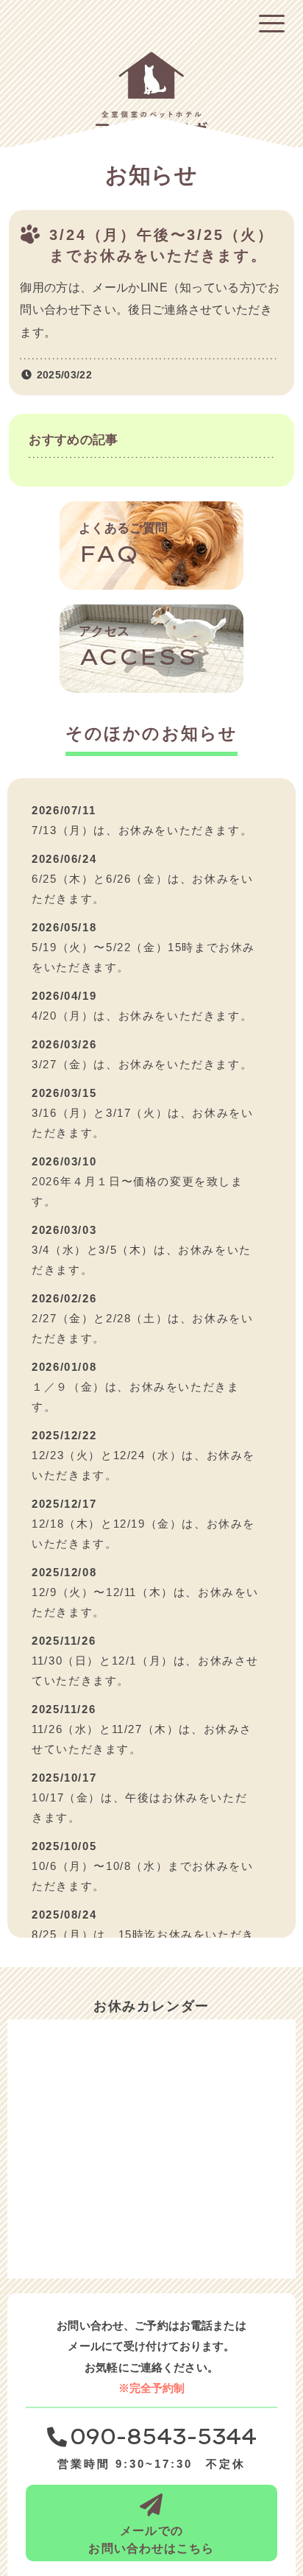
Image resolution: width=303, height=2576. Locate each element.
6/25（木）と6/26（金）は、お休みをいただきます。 (142, 889)
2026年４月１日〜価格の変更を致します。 (137, 1191)
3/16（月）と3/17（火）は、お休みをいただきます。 (142, 1123)
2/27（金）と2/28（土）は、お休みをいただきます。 (142, 1328)
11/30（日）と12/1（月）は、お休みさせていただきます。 (145, 1670)
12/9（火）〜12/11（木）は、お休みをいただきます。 (145, 1602)
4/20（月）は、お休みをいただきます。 (142, 1016)
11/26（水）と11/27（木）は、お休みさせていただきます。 (142, 1739)
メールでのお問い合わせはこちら (151, 2540)
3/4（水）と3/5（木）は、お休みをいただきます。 (142, 1260)
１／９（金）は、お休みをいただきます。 (135, 1397)
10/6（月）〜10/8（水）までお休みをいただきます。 (142, 1876)
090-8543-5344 (163, 2438)
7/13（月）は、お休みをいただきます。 (142, 830)
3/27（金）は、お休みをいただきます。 (142, 1064)
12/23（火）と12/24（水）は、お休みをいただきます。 (143, 1465)
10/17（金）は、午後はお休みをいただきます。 (139, 1807)
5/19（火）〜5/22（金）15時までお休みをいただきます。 (143, 957)
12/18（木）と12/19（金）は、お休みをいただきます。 (143, 1534)
